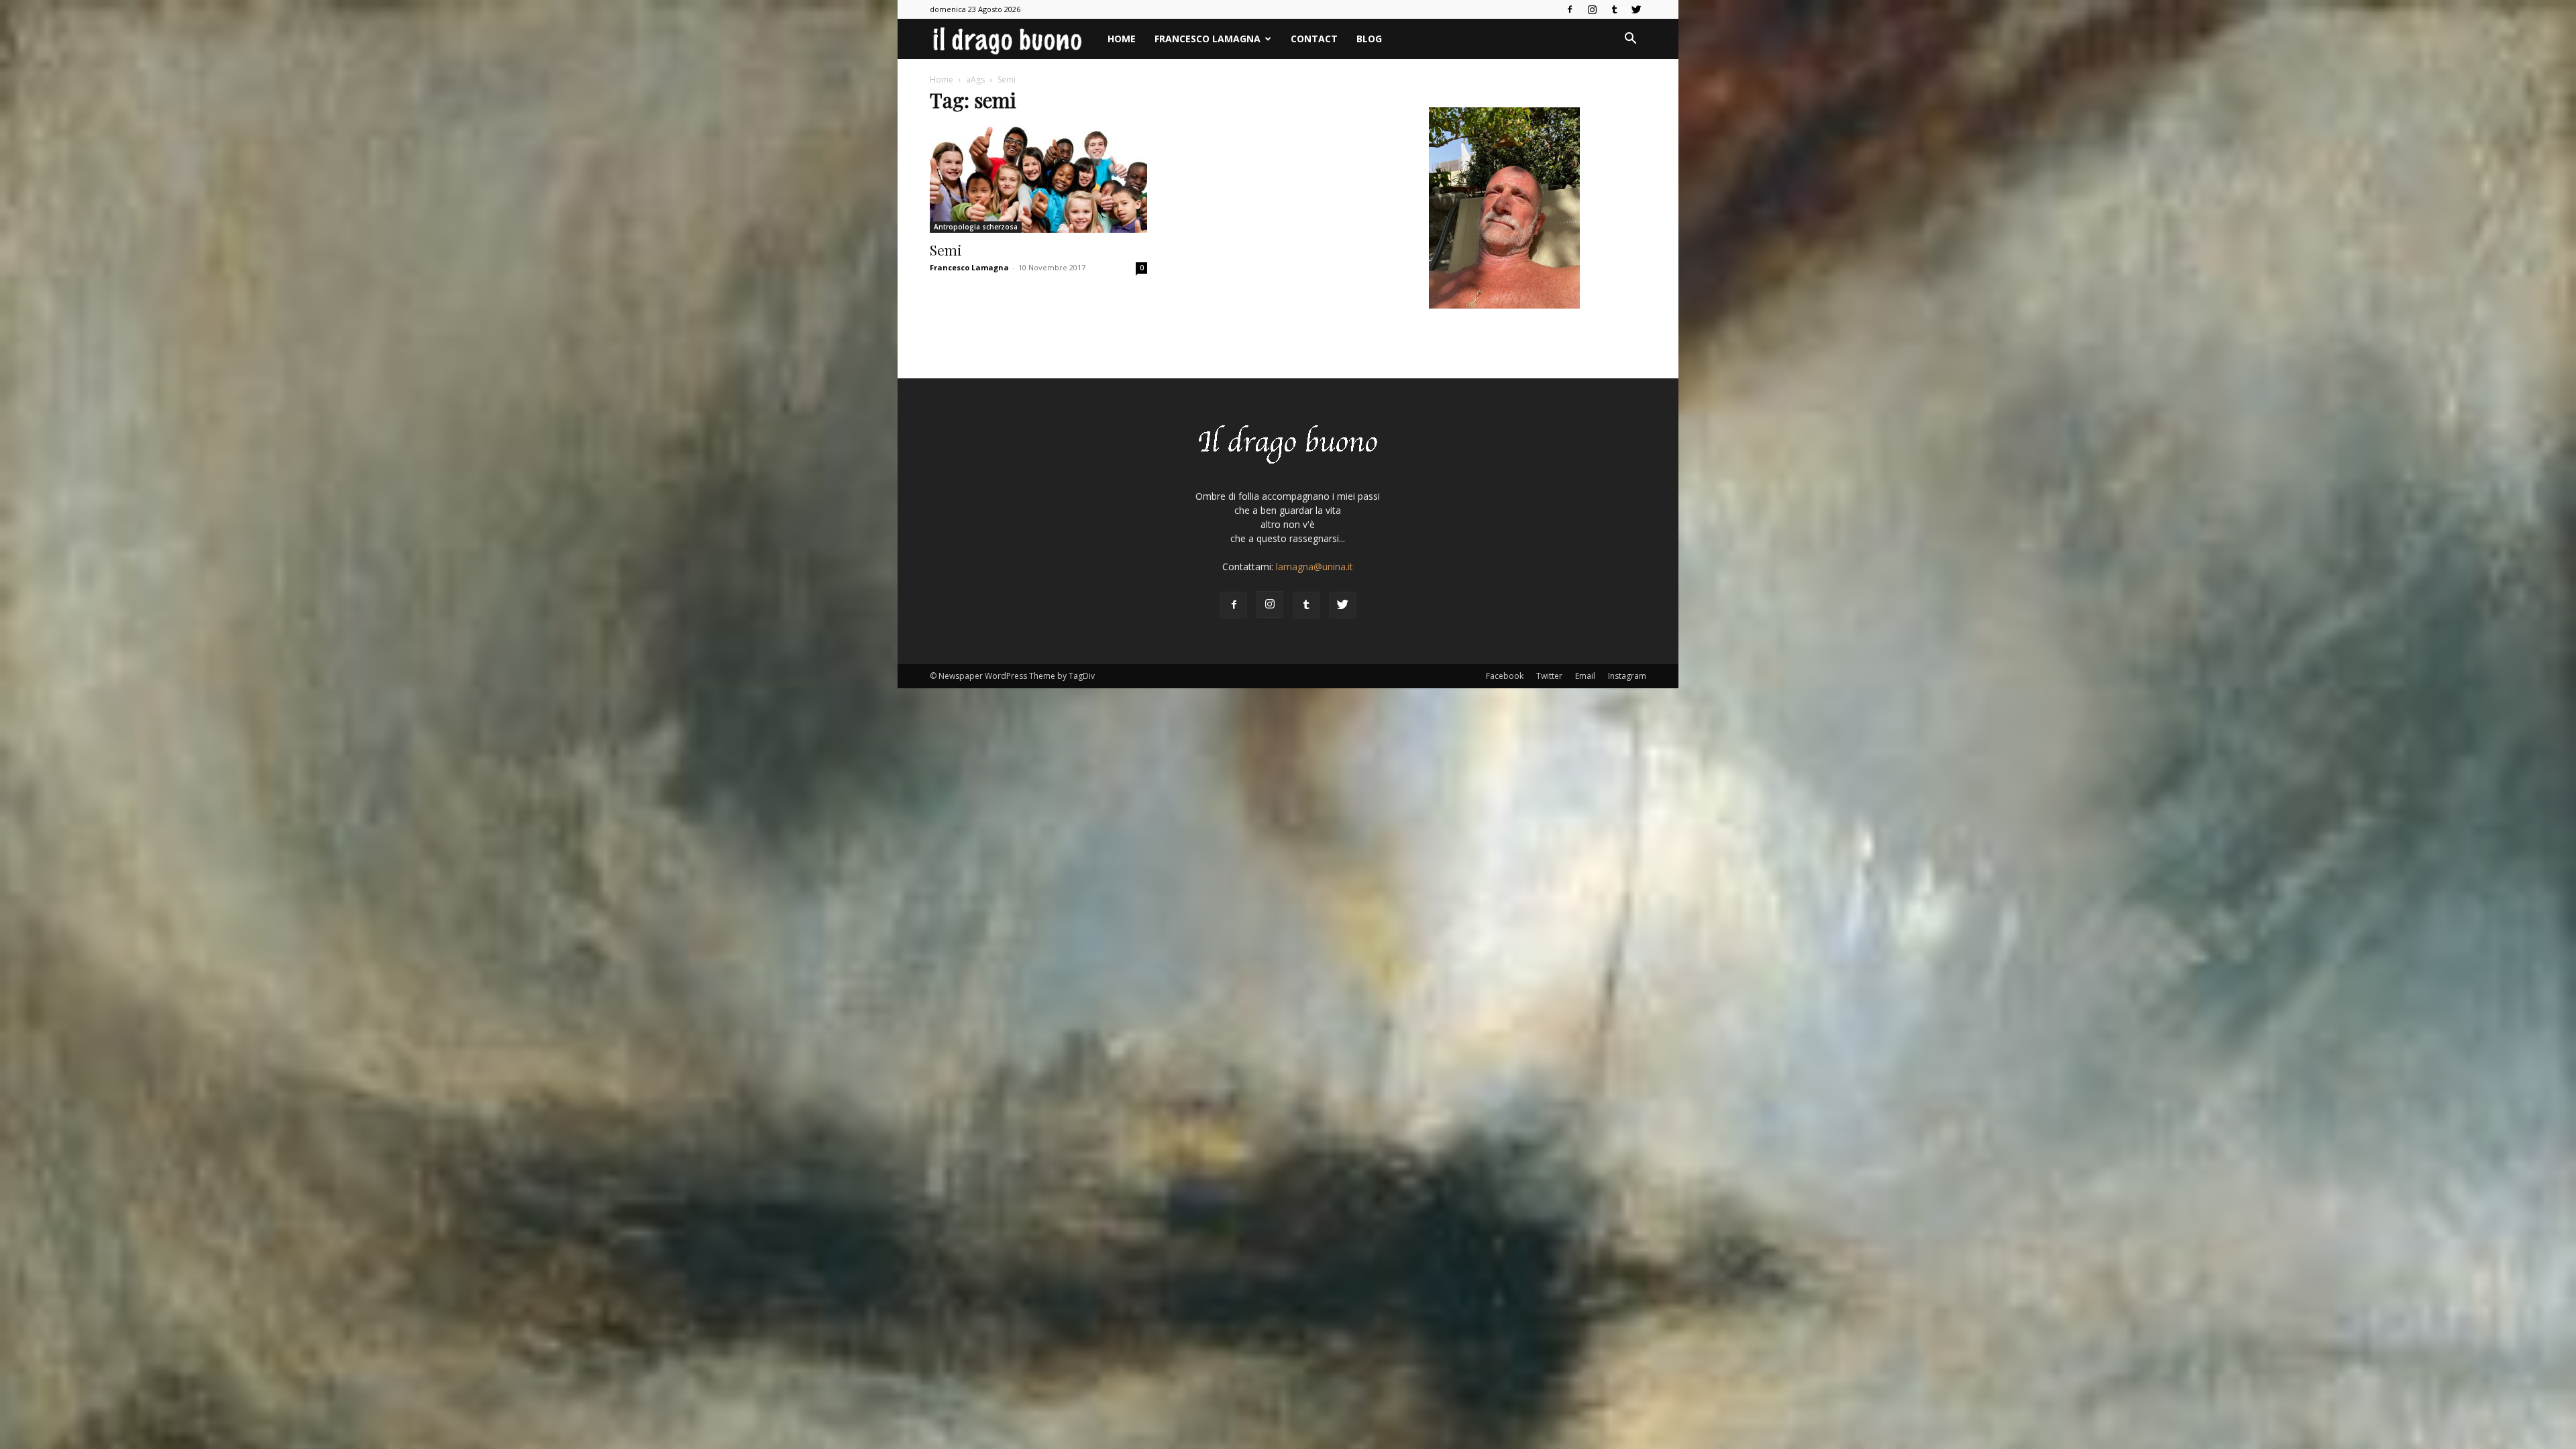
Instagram (1627, 676)
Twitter (1549, 676)
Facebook (1505, 676)
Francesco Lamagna (1207, 39)
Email (1585, 676)
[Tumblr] (1614, 9)
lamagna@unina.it (1314, 567)
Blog (1369, 39)
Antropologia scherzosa (976, 227)
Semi (946, 250)
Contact (1314, 39)
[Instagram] (1592, 9)
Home (1122, 39)
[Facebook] (1570, 9)
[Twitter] (1636, 9)
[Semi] (1038, 179)
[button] (1630, 40)
